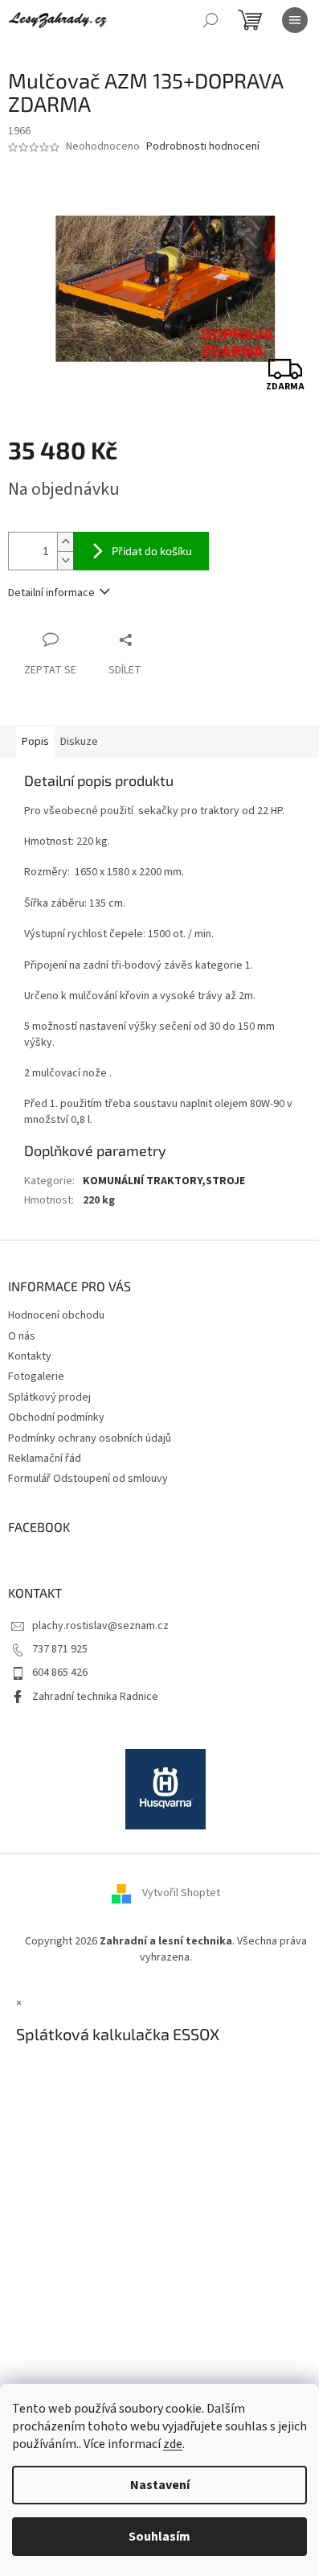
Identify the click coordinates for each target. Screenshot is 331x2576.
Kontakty (30, 1356)
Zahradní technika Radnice (95, 1697)
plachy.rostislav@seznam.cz (100, 1626)
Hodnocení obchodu (56, 1315)
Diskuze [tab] (79, 742)
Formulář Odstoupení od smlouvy (88, 1479)
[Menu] (295, 20)
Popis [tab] (35, 742)
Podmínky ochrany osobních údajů (90, 1438)
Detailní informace (51, 593)
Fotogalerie (36, 1376)
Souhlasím (159, 2537)
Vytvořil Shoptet (181, 1894)
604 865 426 (60, 1673)
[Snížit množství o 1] (65, 560)
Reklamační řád (45, 1459)
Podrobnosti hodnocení (203, 147)
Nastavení (160, 2485)
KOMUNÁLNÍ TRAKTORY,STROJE (164, 1181)
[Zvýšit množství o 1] (65, 542)
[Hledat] (210, 20)
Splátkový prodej (49, 1397)
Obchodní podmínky (56, 1418)
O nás (22, 1336)
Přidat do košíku (152, 551)
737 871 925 (60, 1649)
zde (173, 2444)
